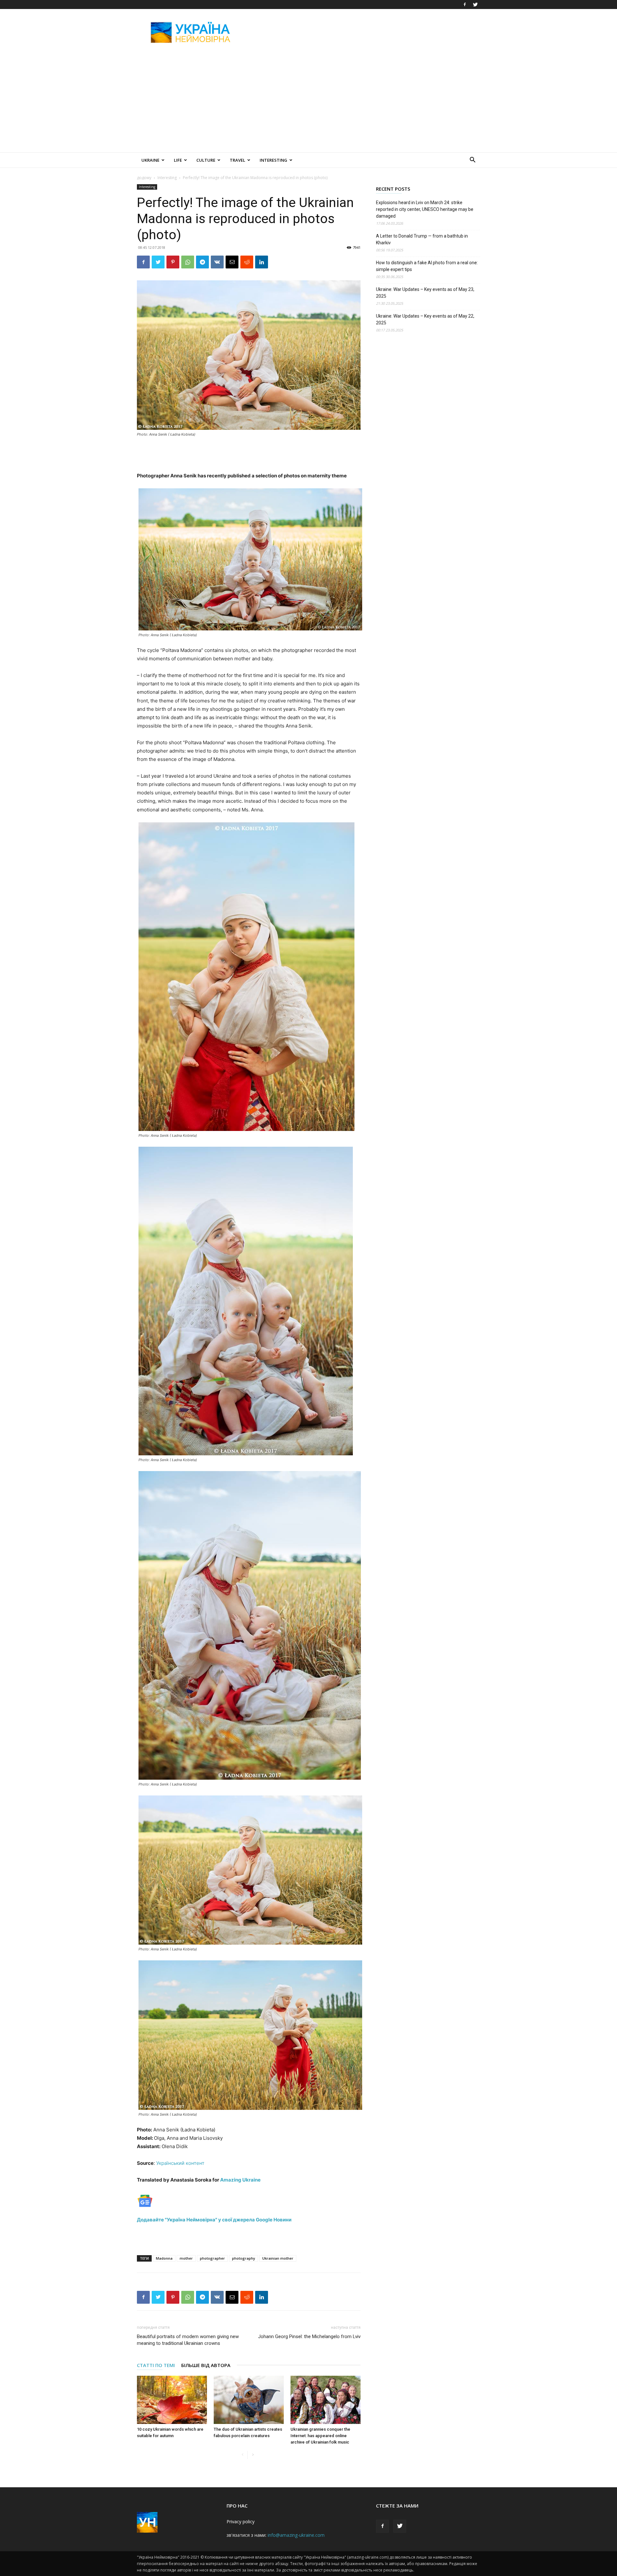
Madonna (164, 2258)
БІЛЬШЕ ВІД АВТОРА (206, 2365)
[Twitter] (475, 5)
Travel (237, 160)
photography (244, 2258)
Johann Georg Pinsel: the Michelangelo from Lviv (309, 2336)
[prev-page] (242, 2455)
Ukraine (150, 160)
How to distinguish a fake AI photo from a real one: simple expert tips (427, 266)
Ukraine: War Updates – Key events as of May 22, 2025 (425, 319)
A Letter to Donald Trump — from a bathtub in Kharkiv (422, 239)
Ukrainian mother (278, 2258)
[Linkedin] (262, 262)
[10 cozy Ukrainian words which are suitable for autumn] (172, 2400)
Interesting (273, 160)
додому (144, 178)
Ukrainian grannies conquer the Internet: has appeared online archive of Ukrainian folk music (320, 2436)
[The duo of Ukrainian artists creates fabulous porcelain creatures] (249, 2400)
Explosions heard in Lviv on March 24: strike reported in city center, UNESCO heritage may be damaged (425, 209)
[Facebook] (465, 5)
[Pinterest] (173, 262)
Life (178, 160)
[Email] (232, 262)
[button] (472, 161)
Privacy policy (241, 2522)
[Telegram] (202, 262)
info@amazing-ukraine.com (296, 2535)
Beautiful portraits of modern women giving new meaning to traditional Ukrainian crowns (188, 2340)
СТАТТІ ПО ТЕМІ (156, 2365)
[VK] (217, 262)
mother (186, 2258)
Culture (206, 160)
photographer (212, 2258)
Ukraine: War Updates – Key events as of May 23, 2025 (425, 293)
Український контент (180, 2163)
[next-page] (253, 2455)
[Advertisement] (363, 32)
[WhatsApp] (188, 262)
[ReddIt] (247, 262)
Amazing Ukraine (240, 2180)
